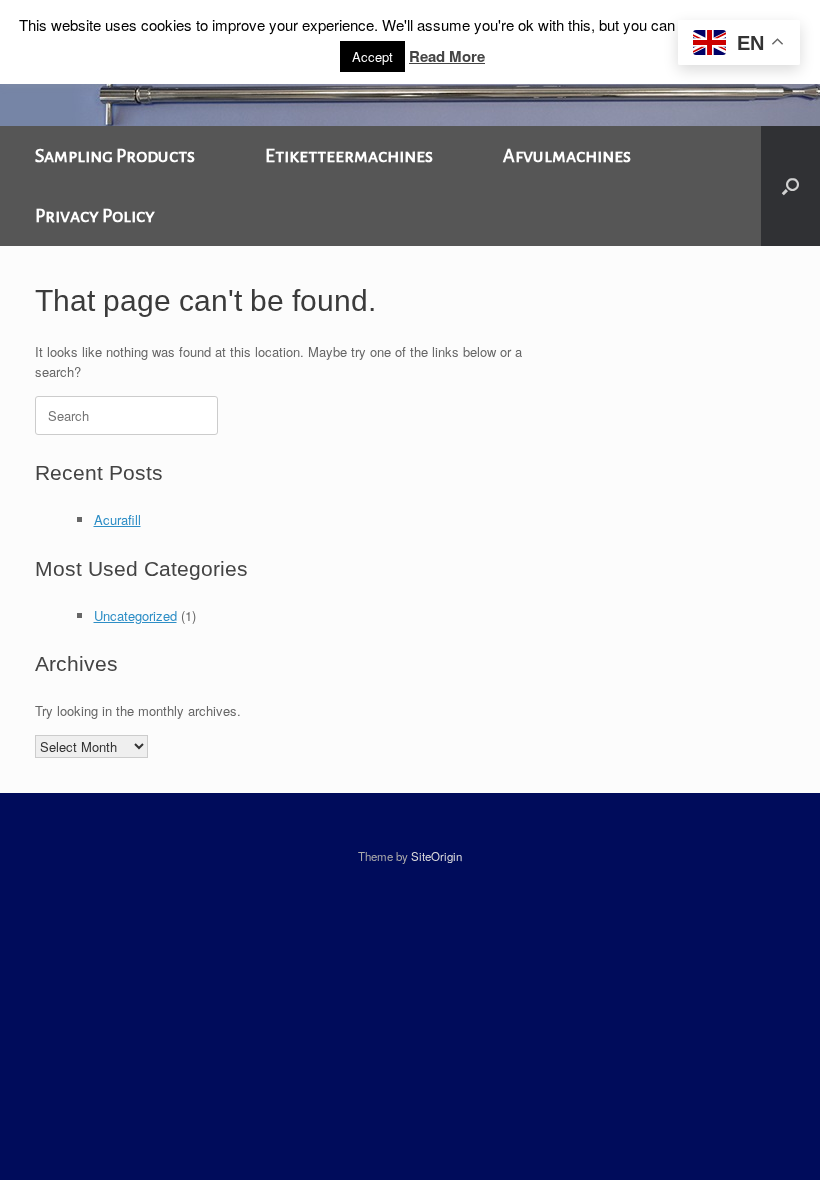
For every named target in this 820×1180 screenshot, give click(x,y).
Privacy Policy (95, 216)
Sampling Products (115, 156)
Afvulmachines (567, 156)
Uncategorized (135, 615)
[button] (790, 186)
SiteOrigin (436, 856)
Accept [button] (372, 56)
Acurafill (117, 519)
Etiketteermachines (349, 156)
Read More (447, 56)
